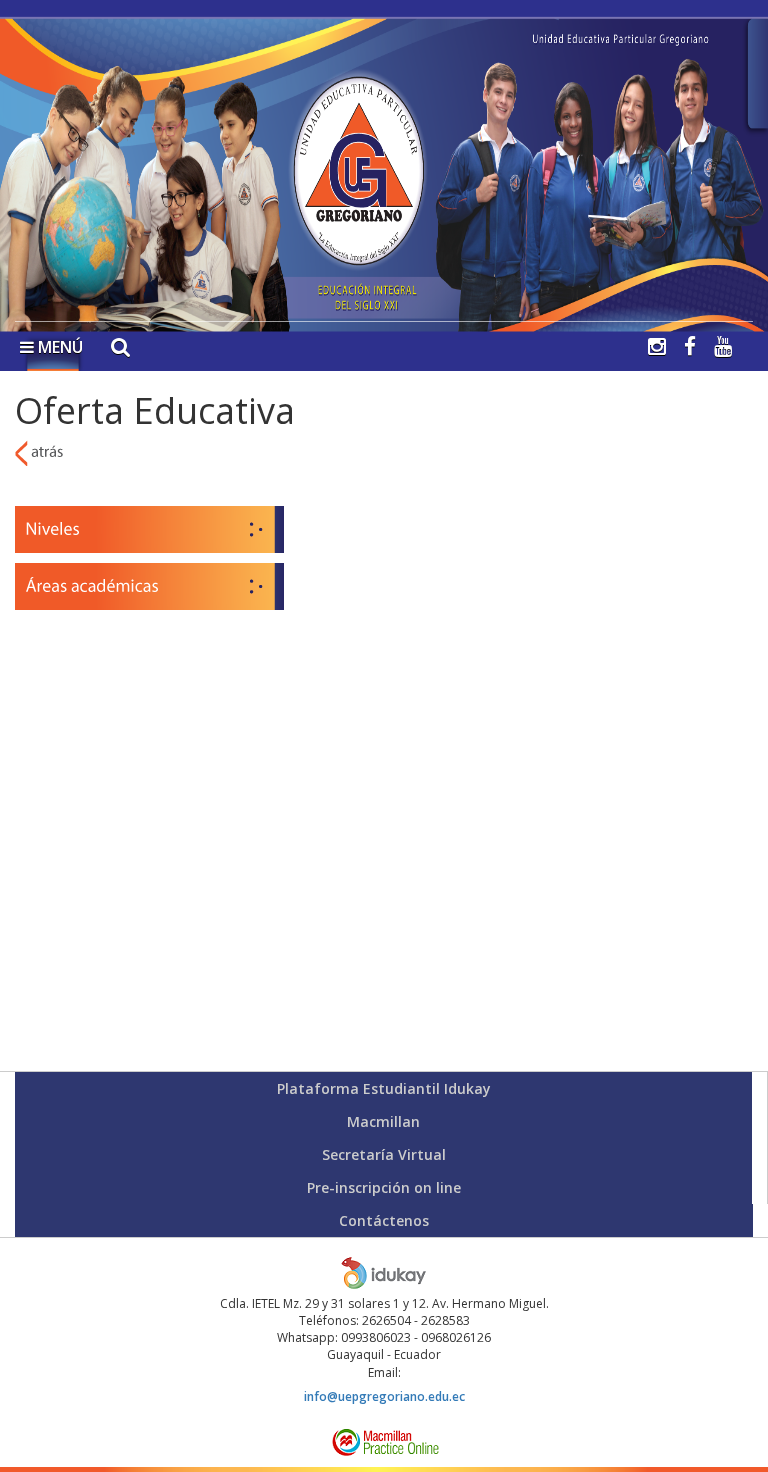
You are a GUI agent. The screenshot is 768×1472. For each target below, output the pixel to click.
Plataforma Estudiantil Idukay (384, 1088)
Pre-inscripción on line (384, 1187)
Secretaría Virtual (384, 1154)
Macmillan (383, 1121)
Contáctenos (384, 1220)
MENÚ (58, 347)
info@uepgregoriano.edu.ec (384, 1396)
